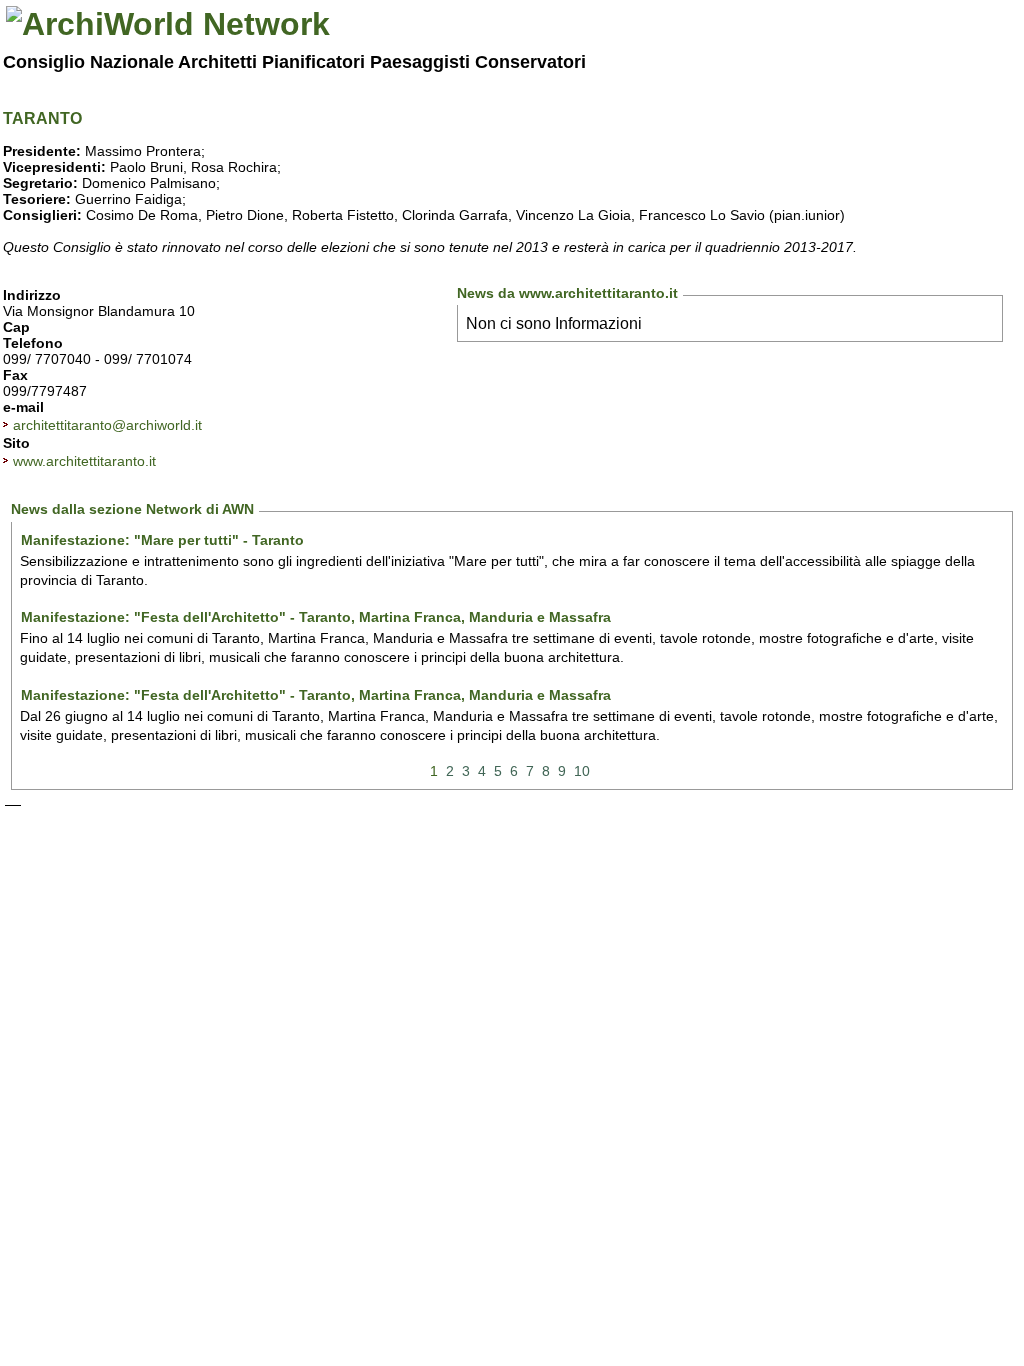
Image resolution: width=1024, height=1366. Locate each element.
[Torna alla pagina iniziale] (168, 24)
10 (582, 771)
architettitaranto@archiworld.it (107, 425)
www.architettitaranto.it (84, 461)
